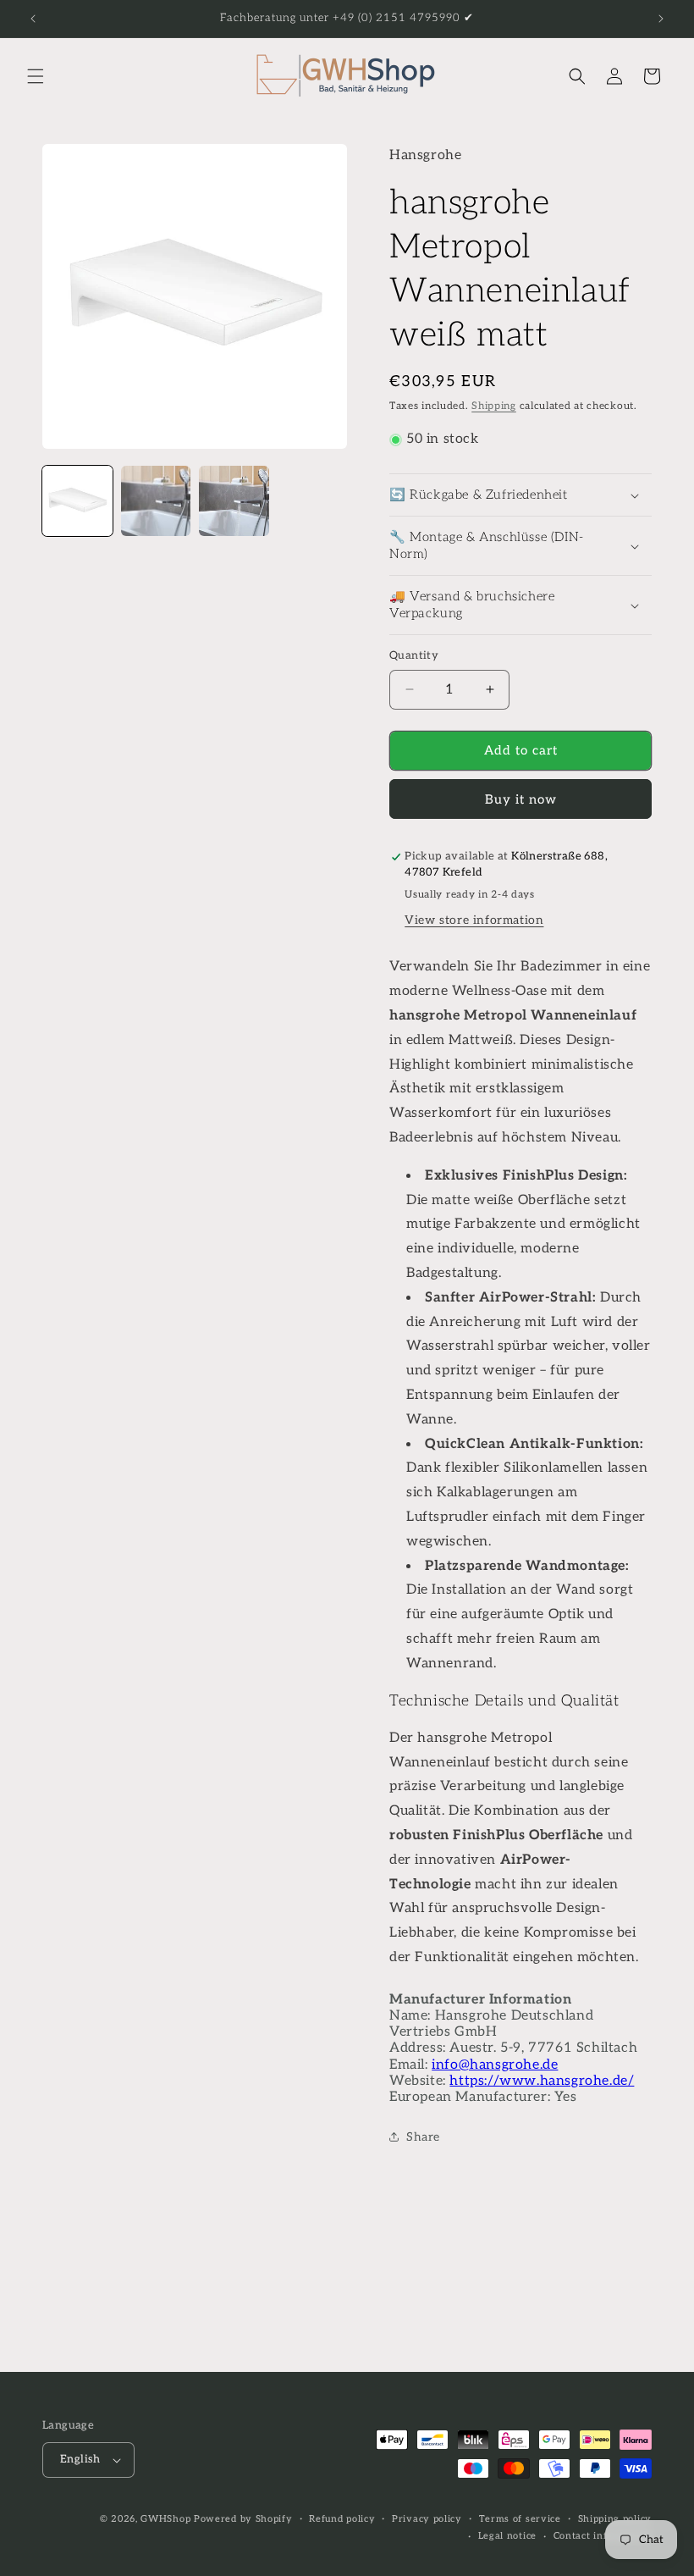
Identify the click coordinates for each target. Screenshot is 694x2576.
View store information (474, 920)
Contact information (603, 2536)
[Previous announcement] (33, 19)
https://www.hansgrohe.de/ (542, 2081)
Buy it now (521, 799)
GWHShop (165, 2519)
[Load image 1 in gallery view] (77, 501)
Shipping (494, 406)
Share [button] (423, 2137)
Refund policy (342, 2519)
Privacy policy (427, 2519)
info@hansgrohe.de (495, 2065)
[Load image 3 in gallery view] (234, 501)
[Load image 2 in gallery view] (156, 501)
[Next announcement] (661, 19)
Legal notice (507, 2536)
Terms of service (520, 2519)
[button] (36, 76)
